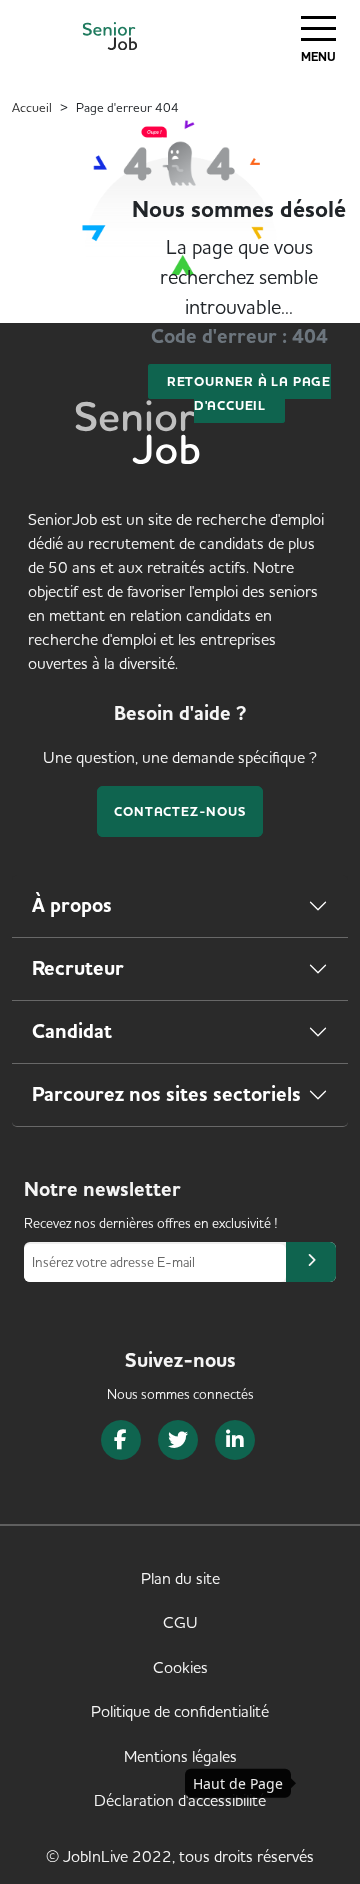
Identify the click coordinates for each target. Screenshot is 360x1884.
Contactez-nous (179, 811)
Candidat (72, 1031)
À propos (72, 905)
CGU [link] (180, 1622)
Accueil (32, 107)
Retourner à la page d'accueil (249, 393)
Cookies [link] (180, 1667)
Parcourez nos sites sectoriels (166, 1094)
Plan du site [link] (180, 1578)
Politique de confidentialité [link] (180, 1711)
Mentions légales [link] (180, 1756)
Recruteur (78, 968)
